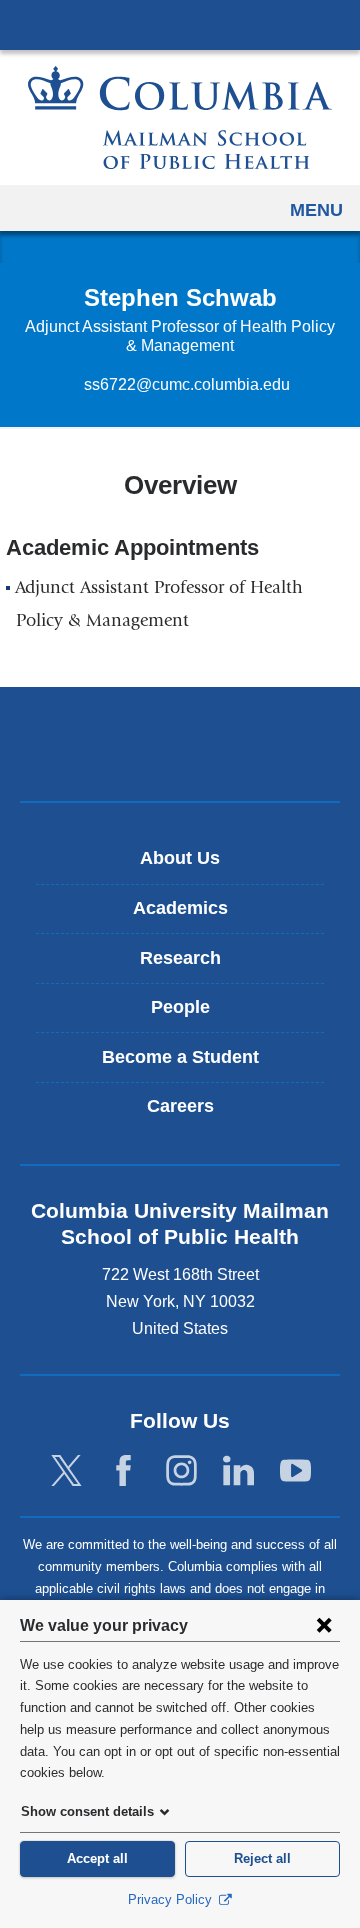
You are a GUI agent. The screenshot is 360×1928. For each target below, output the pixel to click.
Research (180, 958)
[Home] (180, 117)
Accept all (97, 1858)
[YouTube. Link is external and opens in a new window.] (295, 1471)
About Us (180, 858)
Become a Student (180, 1057)
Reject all (262, 1858)
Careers (180, 1106)
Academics (180, 908)
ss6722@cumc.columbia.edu (187, 385)
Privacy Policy (172, 1899)
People (180, 1007)
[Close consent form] (324, 1625)
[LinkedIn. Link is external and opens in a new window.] (238, 1471)
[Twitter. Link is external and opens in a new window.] (66, 1471)
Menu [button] (316, 210)
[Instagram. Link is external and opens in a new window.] (181, 1471)
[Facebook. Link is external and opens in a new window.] (123, 1471)
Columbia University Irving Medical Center (180, 24)
